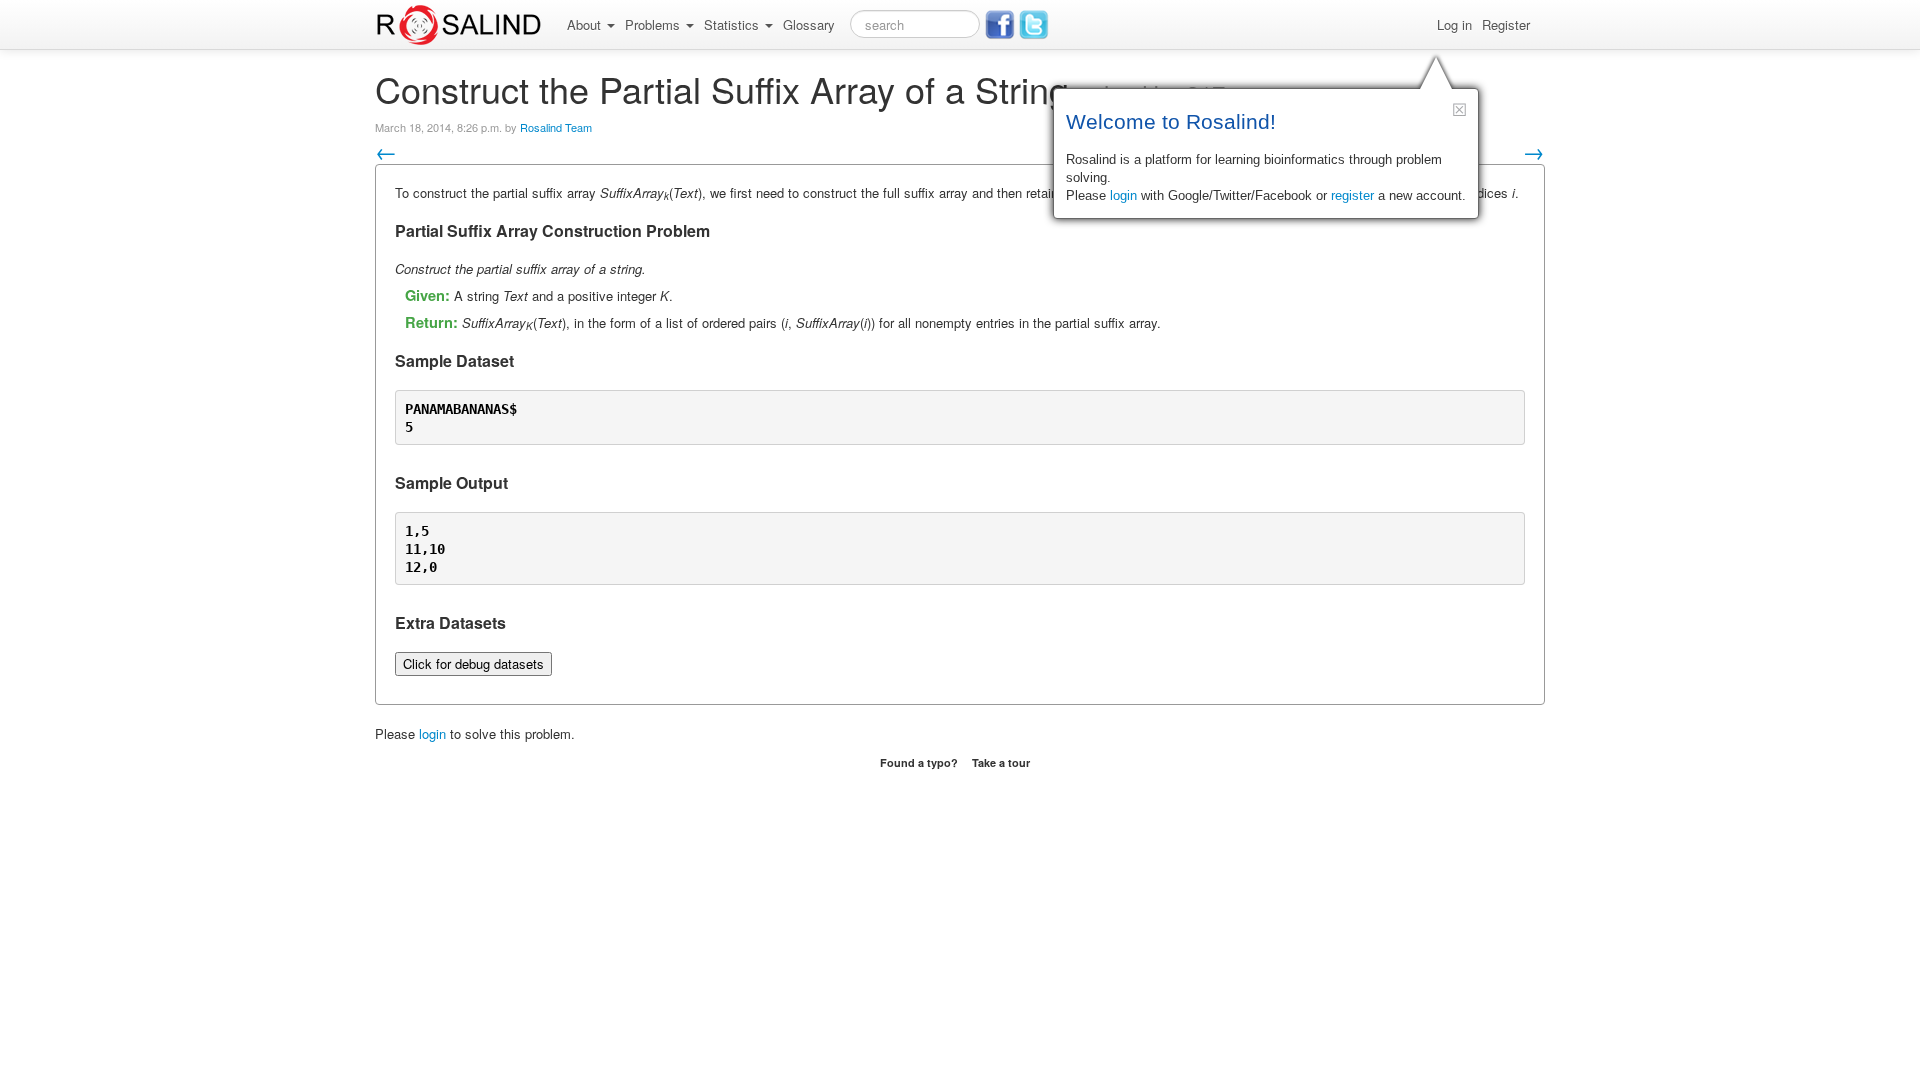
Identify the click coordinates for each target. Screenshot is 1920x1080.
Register (1506, 24)
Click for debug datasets (473, 663)
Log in (1454, 24)
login (432, 733)
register (1352, 195)
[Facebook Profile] (1000, 25)
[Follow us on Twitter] (1034, 25)
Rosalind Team (556, 127)
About (586, 24)
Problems (654, 24)
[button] (1459, 109)
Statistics (733, 24)
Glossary (809, 24)
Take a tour (1001, 762)
